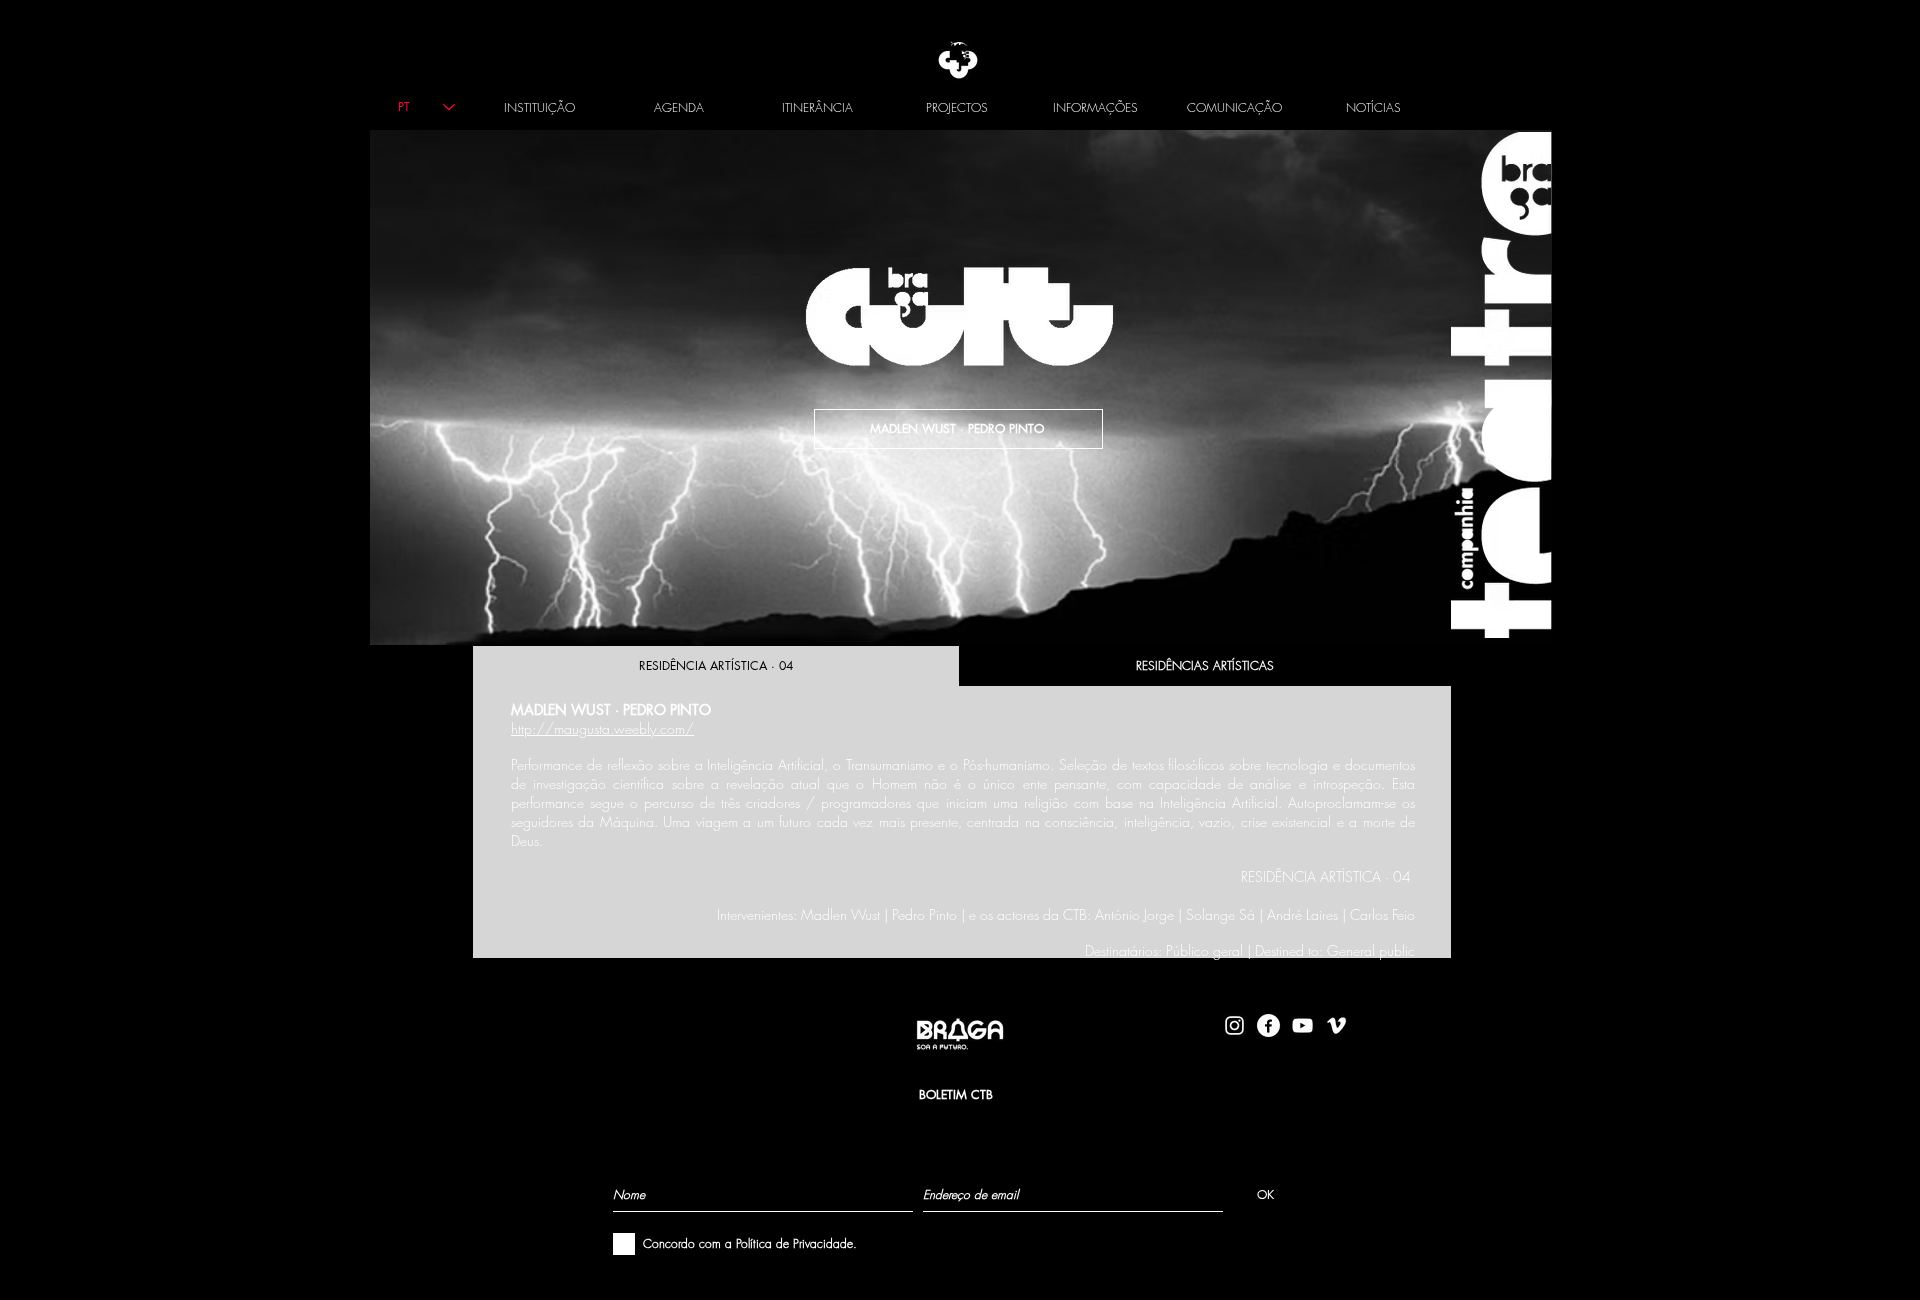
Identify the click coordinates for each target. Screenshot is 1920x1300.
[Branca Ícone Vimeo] (1336, 1025)
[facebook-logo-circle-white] (1268, 1025)
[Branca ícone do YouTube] (1302, 1025)
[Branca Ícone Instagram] (1234, 1025)
